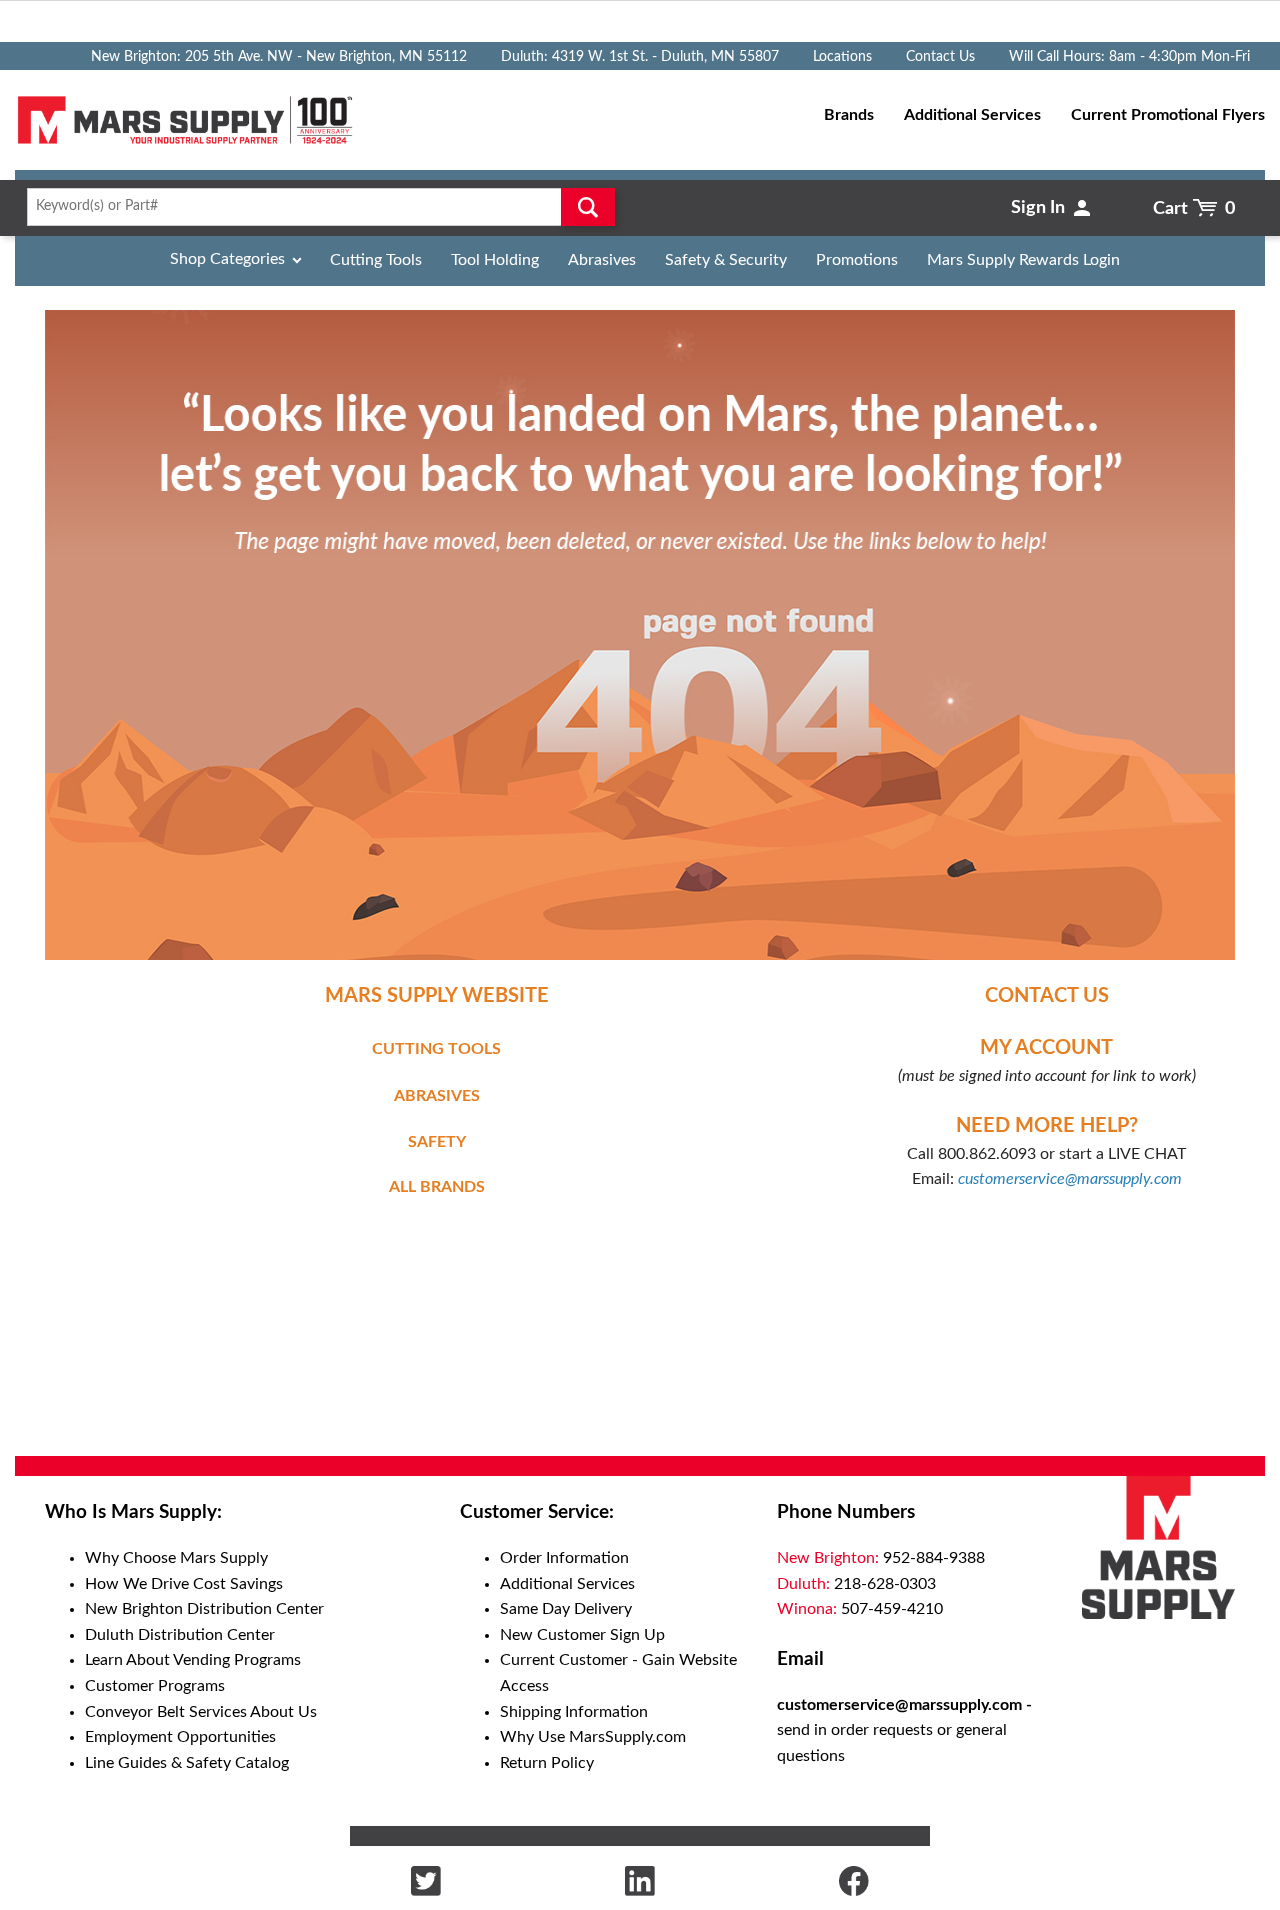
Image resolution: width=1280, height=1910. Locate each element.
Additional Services (567, 1584)
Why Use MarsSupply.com (593, 1737)
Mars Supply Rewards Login (1023, 260)
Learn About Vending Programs (193, 1660)
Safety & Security (726, 260)
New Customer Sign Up (582, 1635)
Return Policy (547, 1763)
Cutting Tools (376, 260)
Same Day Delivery (566, 1609)
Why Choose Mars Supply (176, 1558)
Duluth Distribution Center (180, 1635)
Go (588, 207)
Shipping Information (574, 1712)
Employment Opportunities (180, 1737)
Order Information (564, 1558)
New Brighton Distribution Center (204, 1609)
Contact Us (940, 57)
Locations (842, 57)
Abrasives (602, 260)
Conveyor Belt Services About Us (201, 1712)
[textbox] (315, 207)
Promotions (857, 260)
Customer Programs (155, 1686)
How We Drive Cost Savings (184, 1584)
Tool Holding (495, 260)
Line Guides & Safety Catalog (187, 1763)
